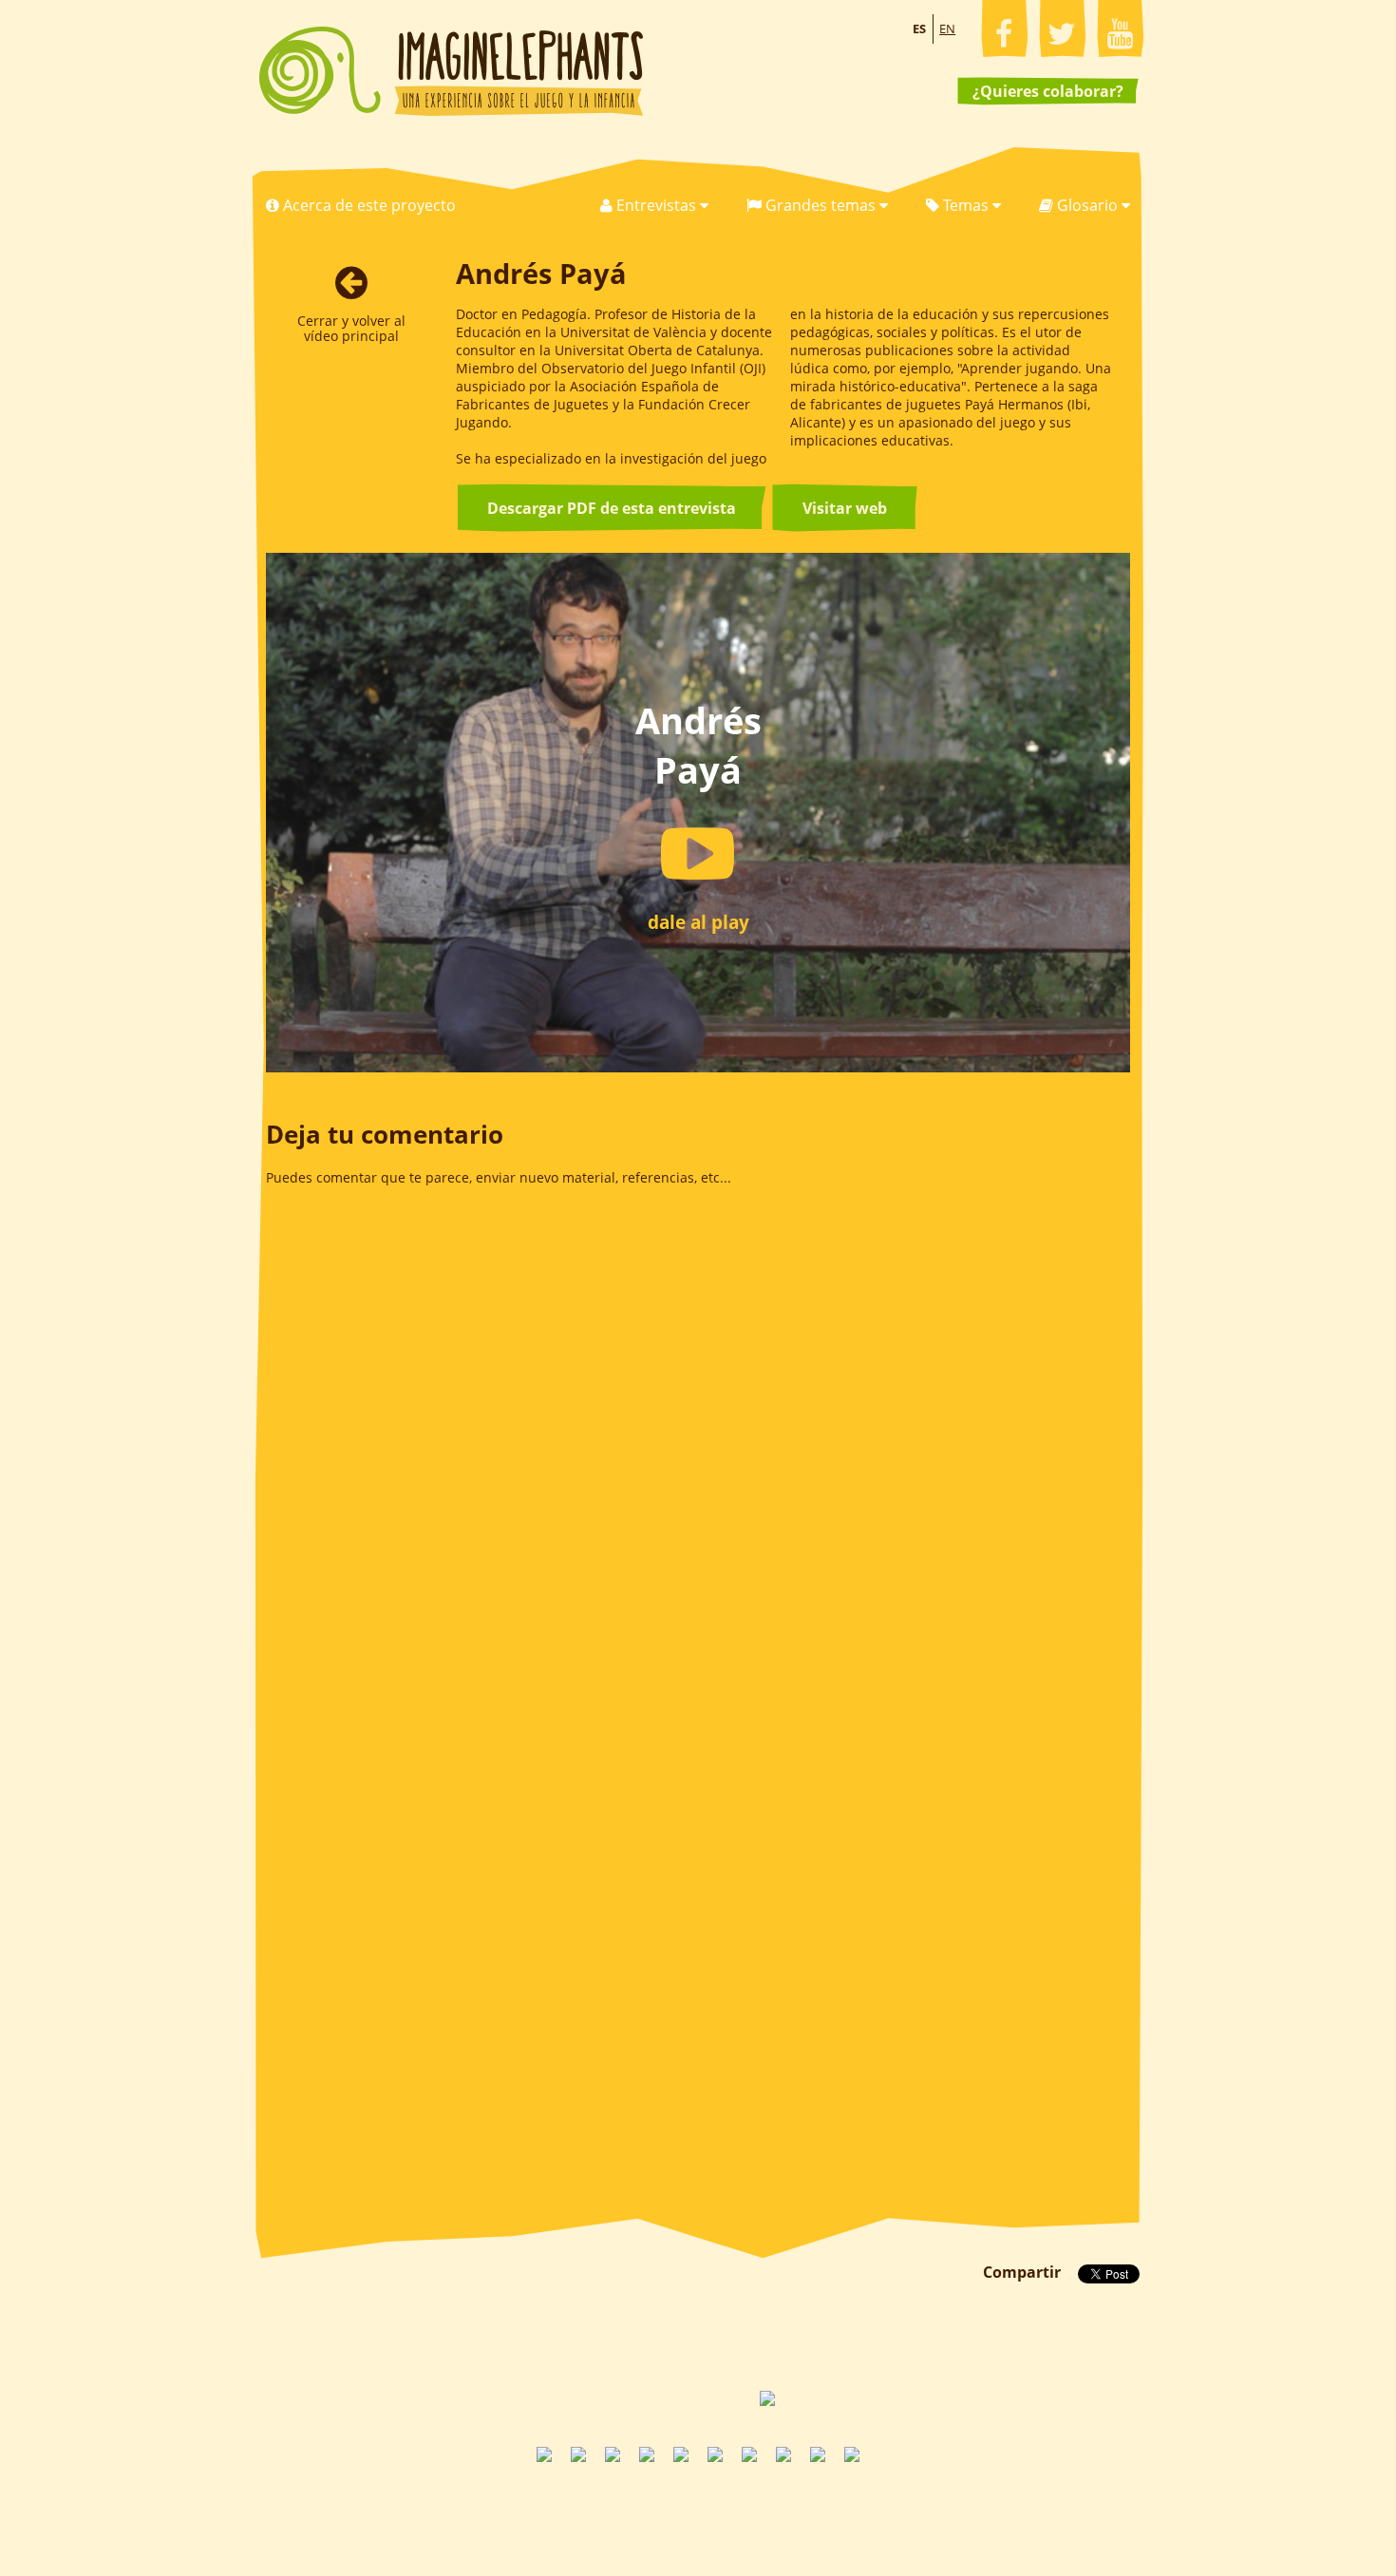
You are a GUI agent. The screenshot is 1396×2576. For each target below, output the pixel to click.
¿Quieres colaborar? (1048, 91)
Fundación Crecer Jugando (721, 2398)
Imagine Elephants (451, 71)
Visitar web (845, 508)
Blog (518, 2505)
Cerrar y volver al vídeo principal (351, 328)
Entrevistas (656, 205)
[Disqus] (698, 1458)
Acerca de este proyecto (368, 205)
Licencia (887, 2505)
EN (947, 28)
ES (919, 28)
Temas (966, 205)
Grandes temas (821, 205)
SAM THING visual (645, 2398)
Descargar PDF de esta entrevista (612, 508)
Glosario (1087, 205)
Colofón (819, 2505)
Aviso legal (743, 2505)
